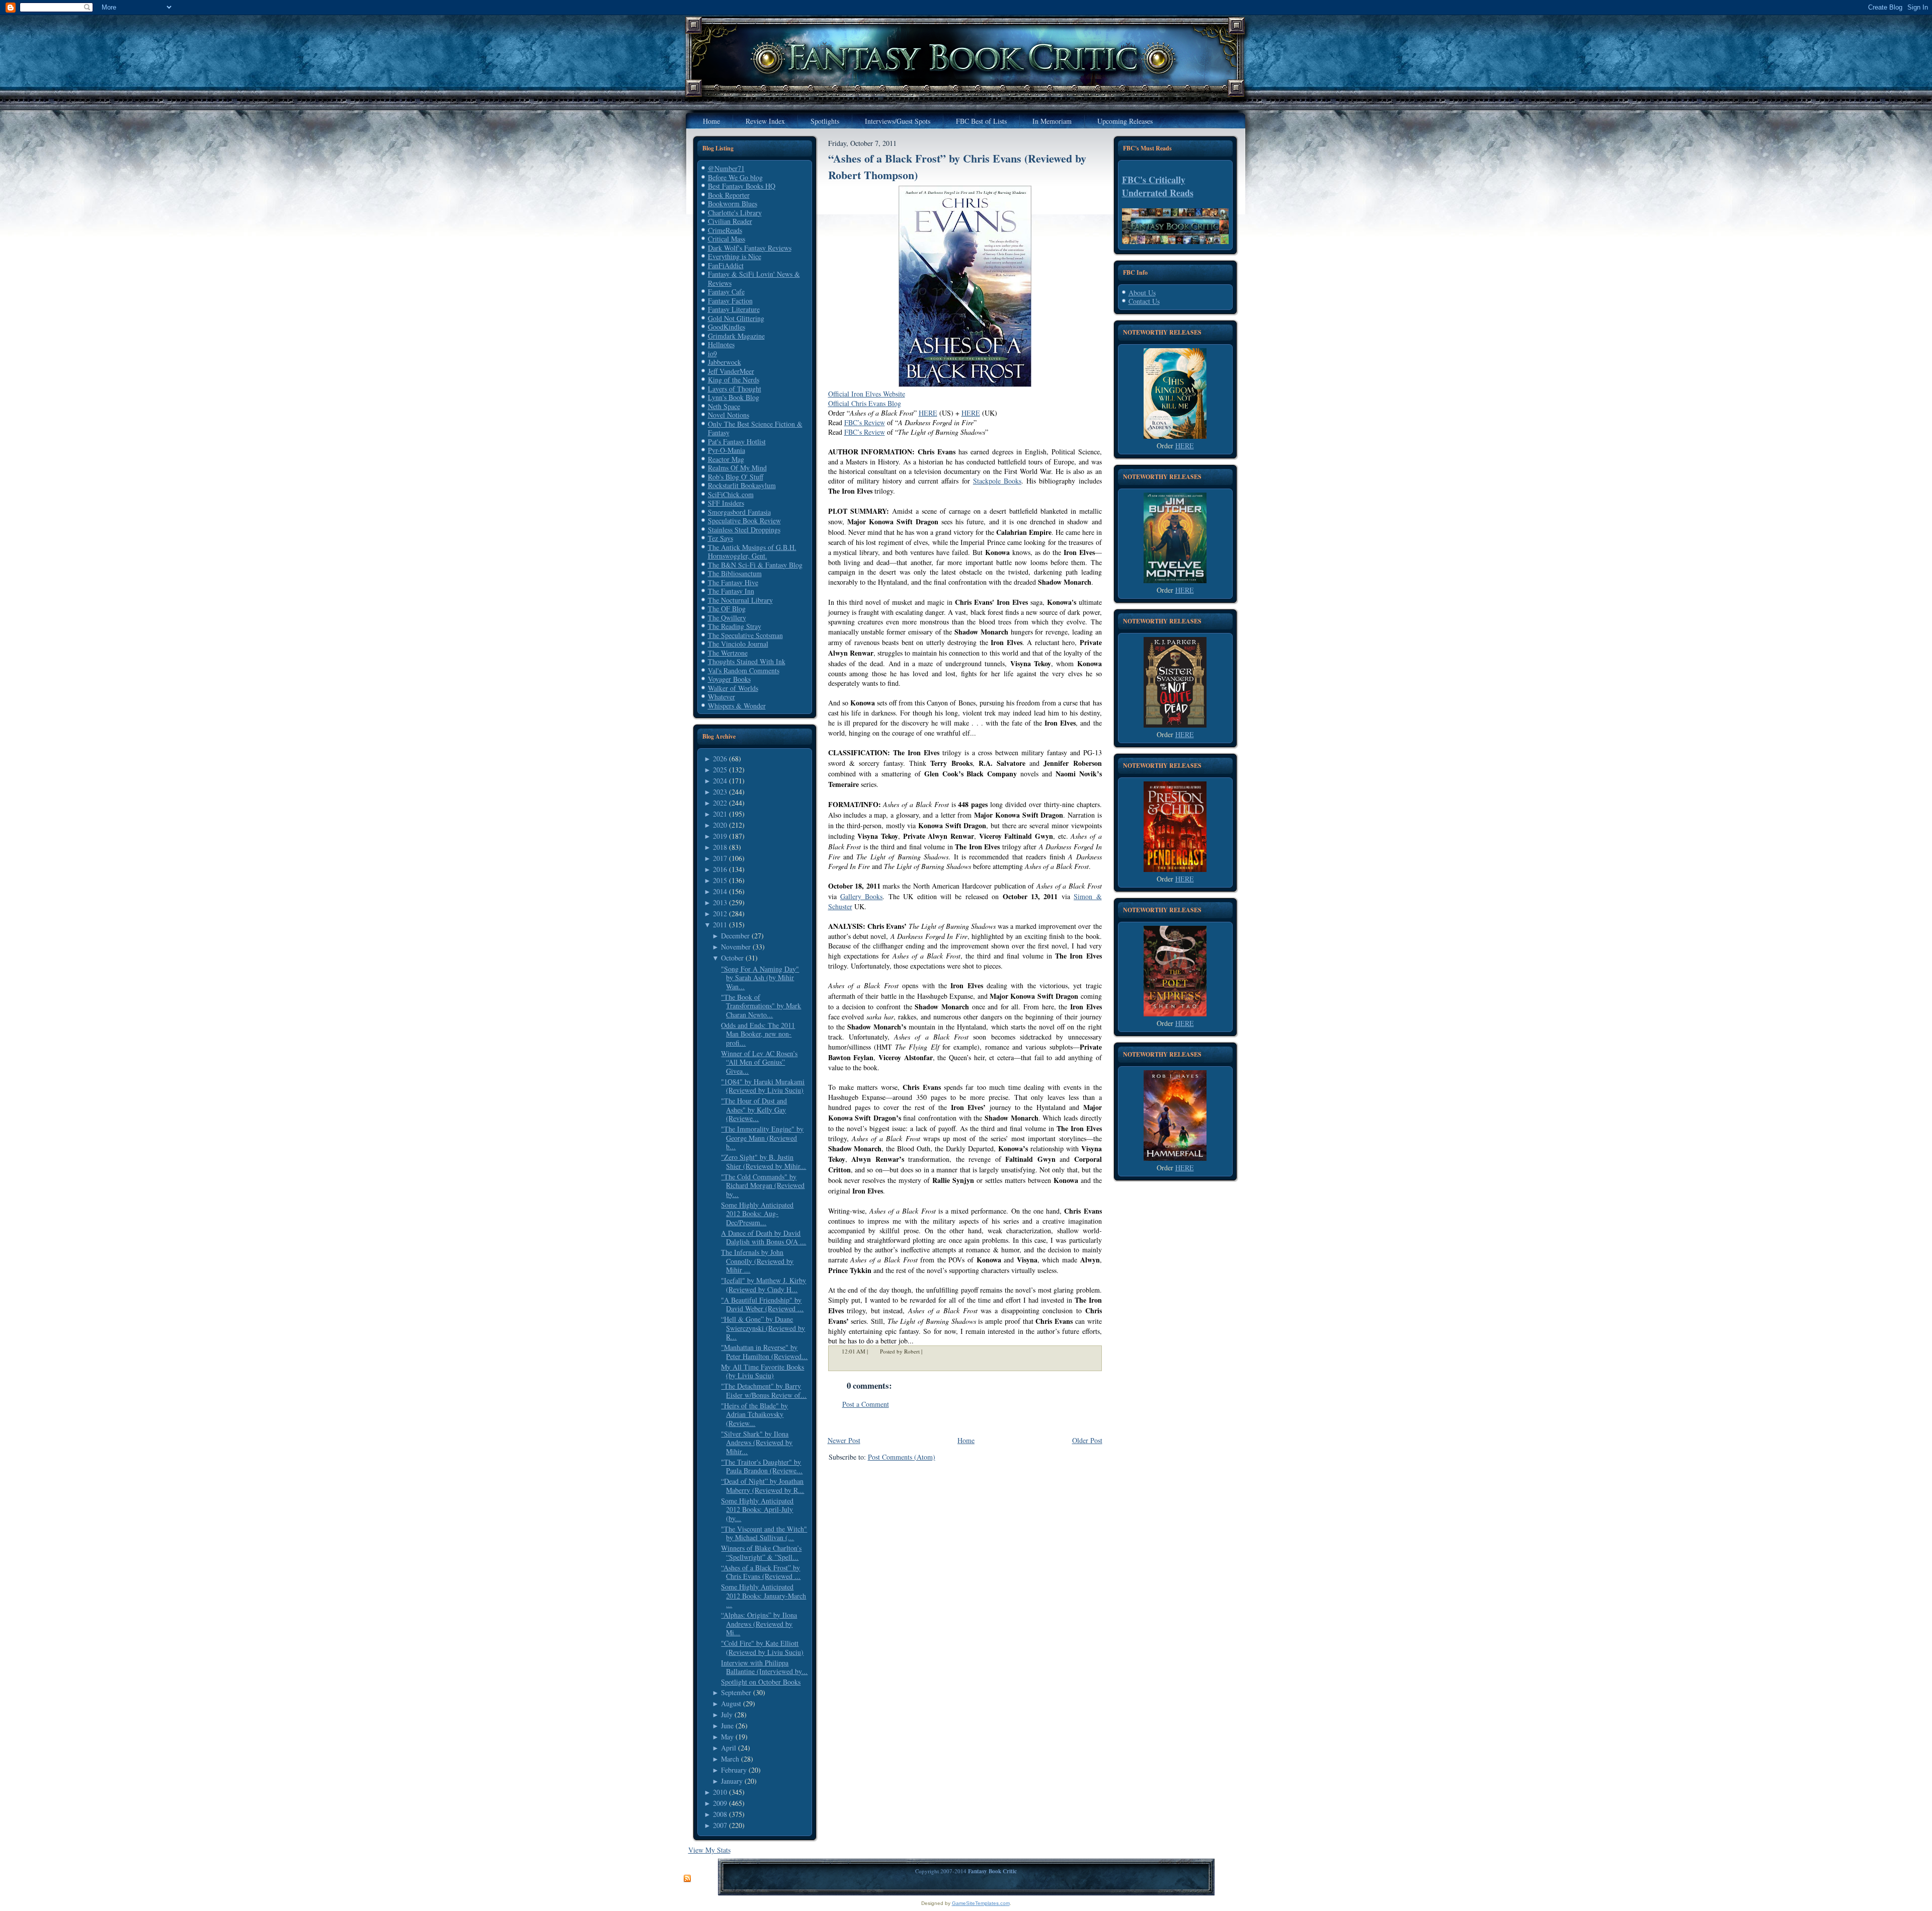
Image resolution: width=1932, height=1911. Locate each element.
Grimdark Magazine (736, 336)
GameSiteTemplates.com (981, 1903)
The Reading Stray (735, 626)
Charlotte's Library (735, 213)
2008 (720, 1814)
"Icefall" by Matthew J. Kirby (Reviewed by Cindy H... (763, 1285)
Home (966, 1440)
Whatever (721, 697)
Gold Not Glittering (736, 318)
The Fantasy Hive (733, 582)
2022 (720, 803)
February (734, 1770)
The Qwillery (727, 618)
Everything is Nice (735, 256)
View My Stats (709, 1850)
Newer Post (844, 1440)
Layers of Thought (735, 389)
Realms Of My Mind (737, 468)
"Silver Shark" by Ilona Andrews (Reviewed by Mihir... (757, 1443)
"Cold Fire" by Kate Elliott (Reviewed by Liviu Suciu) (762, 1648)
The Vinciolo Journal (738, 644)
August (731, 1703)
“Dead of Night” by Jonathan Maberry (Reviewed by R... (762, 1486)
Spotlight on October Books (761, 1682)
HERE (928, 413)
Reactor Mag (726, 459)
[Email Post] (929, 1351)
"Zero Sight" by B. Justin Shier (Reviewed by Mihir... (763, 1162)
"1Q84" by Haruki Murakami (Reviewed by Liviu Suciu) (763, 1086)
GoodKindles (727, 327)
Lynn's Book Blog (734, 397)
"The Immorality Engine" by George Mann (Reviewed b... (762, 1138)
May (727, 1737)
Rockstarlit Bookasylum (742, 485)
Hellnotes (721, 344)
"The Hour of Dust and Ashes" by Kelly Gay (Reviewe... (754, 1109)
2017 (720, 858)
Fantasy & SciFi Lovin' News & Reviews (754, 278)
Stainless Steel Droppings (744, 530)
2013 (720, 902)
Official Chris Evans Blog (865, 403)
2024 (720, 781)
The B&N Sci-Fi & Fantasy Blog (755, 565)
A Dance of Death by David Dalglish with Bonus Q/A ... (763, 1238)
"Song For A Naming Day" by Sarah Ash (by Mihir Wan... (760, 978)
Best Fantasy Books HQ (742, 186)
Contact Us (1144, 301)
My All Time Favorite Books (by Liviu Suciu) (762, 1371)
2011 (720, 925)
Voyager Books (729, 679)
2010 (720, 1792)
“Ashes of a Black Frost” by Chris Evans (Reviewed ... (761, 1572)
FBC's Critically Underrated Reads (1158, 186)
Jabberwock (725, 362)
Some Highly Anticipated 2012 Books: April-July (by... (757, 1509)
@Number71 (726, 168)
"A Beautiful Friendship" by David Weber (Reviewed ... (762, 1304)
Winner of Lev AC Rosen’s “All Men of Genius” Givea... (759, 1062)
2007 (720, 1825)
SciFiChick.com (731, 494)
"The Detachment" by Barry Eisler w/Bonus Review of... (764, 1390)
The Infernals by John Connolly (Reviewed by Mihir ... (757, 1261)
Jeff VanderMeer (731, 371)
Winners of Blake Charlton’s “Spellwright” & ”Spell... (761, 1552)
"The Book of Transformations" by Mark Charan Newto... (761, 1006)
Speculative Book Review (744, 521)
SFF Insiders (726, 503)
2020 (720, 825)
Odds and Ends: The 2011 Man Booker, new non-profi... (758, 1034)
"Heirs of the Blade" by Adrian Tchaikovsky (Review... (754, 1414)
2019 (720, 836)
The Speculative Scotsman (745, 635)
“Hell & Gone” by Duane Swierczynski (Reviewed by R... (763, 1328)
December (735, 936)
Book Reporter (729, 195)
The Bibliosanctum (735, 573)
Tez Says (720, 538)
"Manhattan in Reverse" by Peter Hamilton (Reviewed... (764, 1352)
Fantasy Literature (734, 309)
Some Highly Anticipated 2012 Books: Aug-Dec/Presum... (757, 1214)
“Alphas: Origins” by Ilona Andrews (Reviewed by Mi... (759, 1624)
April (729, 1748)
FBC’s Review (865, 422)
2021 (720, 814)
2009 (720, 1803)
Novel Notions (729, 415)
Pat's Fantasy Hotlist (737, 442)
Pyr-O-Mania (727, 450)
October (732, 958)
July (727, 1715)
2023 (720, 792)
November (736, 947)
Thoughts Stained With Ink (747, 661)
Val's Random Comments (744, 670)
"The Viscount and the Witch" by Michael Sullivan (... (764, 1533)
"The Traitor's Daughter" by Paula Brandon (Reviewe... (762, 1466)
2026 (720, 759)
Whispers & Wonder (737, 706)
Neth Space (724, 406)
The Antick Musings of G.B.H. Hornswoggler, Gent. (752, 552)
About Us (1142, 293)
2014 (720, 891)
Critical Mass (727, 239)
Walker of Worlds (733, 688)
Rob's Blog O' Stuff (736, 477)
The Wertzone (728, 653)
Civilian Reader (730, 221)
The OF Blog (727, 609)
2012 (720, 913)
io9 (712, 353)
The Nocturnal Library (740, 600)
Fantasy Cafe (726, 292)
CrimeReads (725, 230)
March (730, 1759)
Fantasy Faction (730, 301)
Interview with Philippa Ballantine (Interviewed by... (764, 1667)
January (732, 1781)
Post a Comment (866, 1404)
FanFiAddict (726, 265)
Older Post (1087, 1440)
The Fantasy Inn (731, 591)
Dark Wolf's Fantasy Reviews (750, 248)
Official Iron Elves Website (867, 394)
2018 (720, 847)
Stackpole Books (997, 481)
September (736, 1692)
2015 (720, 880)
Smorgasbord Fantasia (739, 512)
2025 (720, 770)
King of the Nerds (734, 380)
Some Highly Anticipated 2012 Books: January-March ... (763, 1596)
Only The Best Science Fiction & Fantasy (755, 428)
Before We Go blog (735, 177)
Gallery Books (861, 896)
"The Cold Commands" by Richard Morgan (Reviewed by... (763, 1185)
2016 (720, 869)
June (727, 1726)
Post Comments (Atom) (902, 1457)
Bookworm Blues (733, 204)
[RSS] (687, 1879)
